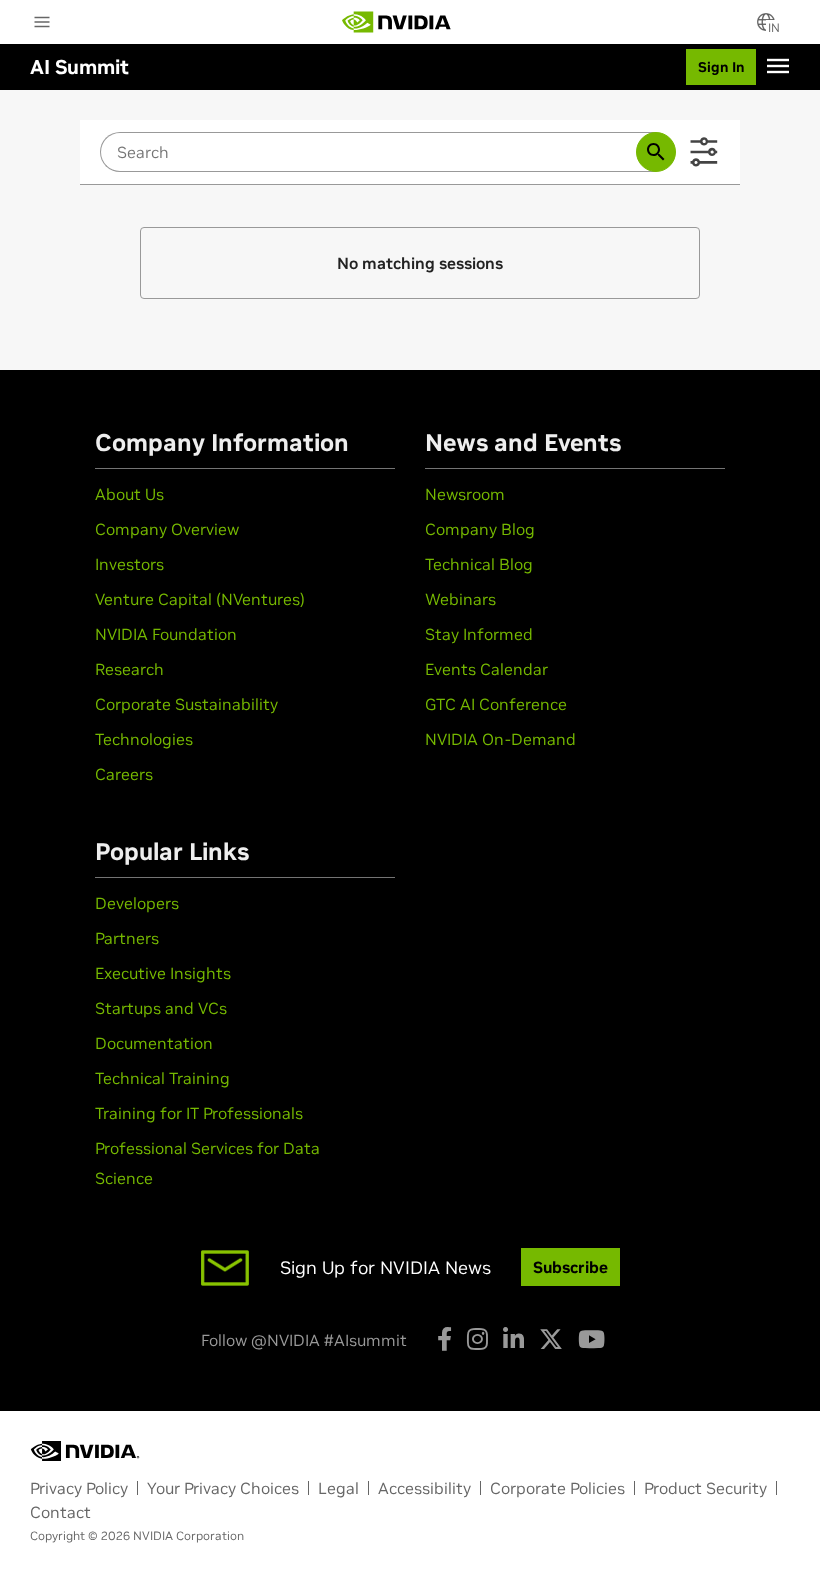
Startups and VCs (161, 1008)
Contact (60, 1512)
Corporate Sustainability (186, 704)
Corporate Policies (557, 1488)
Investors (129, 564)
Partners (127, 938)
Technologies (144, 739)
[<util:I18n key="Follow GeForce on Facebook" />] (444, 1339)
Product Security (705, 1488)
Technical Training (162, 1078)
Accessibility (424, 1488)
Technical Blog (479, 564)
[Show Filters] (704, 152)
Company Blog (480, 529)
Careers (124, 774)
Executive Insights (163, 973)
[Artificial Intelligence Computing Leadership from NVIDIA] (397, 22)
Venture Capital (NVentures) (200, 599)
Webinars (460, 599)
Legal (338, 1488)
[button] (766, 28)
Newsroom (465, 494)
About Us (129, 494)
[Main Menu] (42, 24)
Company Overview (167, 529)
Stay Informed (479, 634)
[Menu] (778, 66)
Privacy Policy (79, 1488)
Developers (137, 903)
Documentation (154, 1043)
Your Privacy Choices (223, 1488)
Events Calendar (486, 669)
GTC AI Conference (496, 704)
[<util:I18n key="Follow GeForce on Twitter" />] (551, 1339)
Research (129, 669)
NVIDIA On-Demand (500, 739)
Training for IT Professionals (199, 1113)
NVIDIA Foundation (166, 634)
